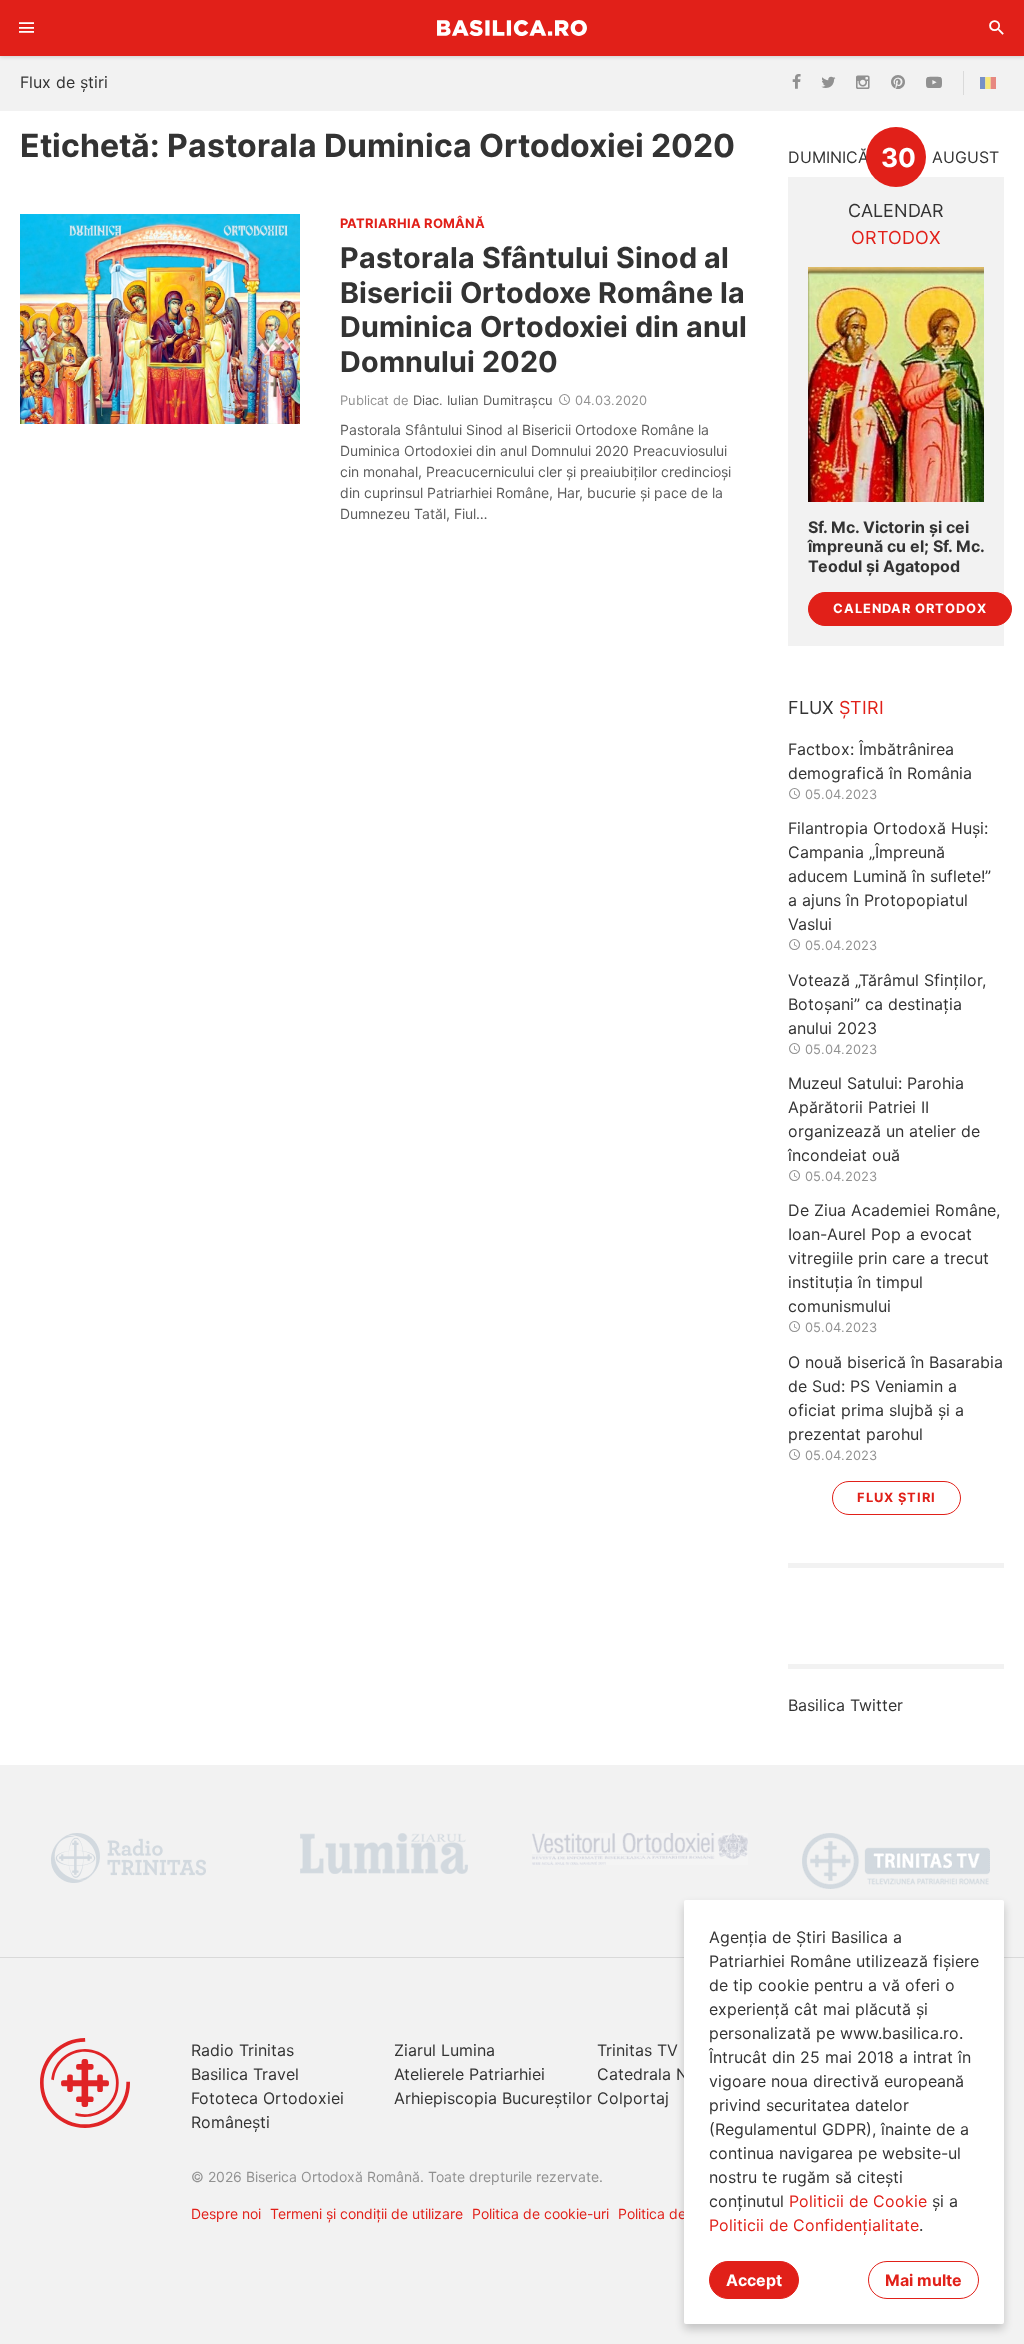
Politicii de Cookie (858, 2201)
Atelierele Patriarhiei (469, 2074)
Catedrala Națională (672, 2074)
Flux (836, 707)
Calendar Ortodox (910, 608)
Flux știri (896, 1497)
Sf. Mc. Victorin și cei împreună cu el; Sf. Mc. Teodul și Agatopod (896, 546)
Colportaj (633, 2098)
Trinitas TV (637, 2050)
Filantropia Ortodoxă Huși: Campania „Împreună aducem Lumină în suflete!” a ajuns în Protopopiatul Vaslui (889, 876)
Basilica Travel (245, 2074)
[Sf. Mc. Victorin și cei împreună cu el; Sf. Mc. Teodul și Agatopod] (896, 384)
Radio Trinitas (242, 2050)
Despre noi (226, 2213)
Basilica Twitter (845, 1705)
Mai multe (923, 2280)
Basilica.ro (512, 27)
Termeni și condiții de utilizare (366, 2213)
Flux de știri (64, 82)
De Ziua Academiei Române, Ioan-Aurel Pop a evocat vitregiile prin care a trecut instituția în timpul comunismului (894, 1258)
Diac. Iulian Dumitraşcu (483, 400)
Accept (754, 2280)
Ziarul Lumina (444, 2050)
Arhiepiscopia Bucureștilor (493, 2098)
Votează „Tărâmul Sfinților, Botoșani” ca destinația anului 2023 (887, 1004)
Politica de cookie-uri (540, 2213)
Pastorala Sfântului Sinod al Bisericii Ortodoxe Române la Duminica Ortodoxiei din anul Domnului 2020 (543, 309)
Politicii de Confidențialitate (814, 2225)
